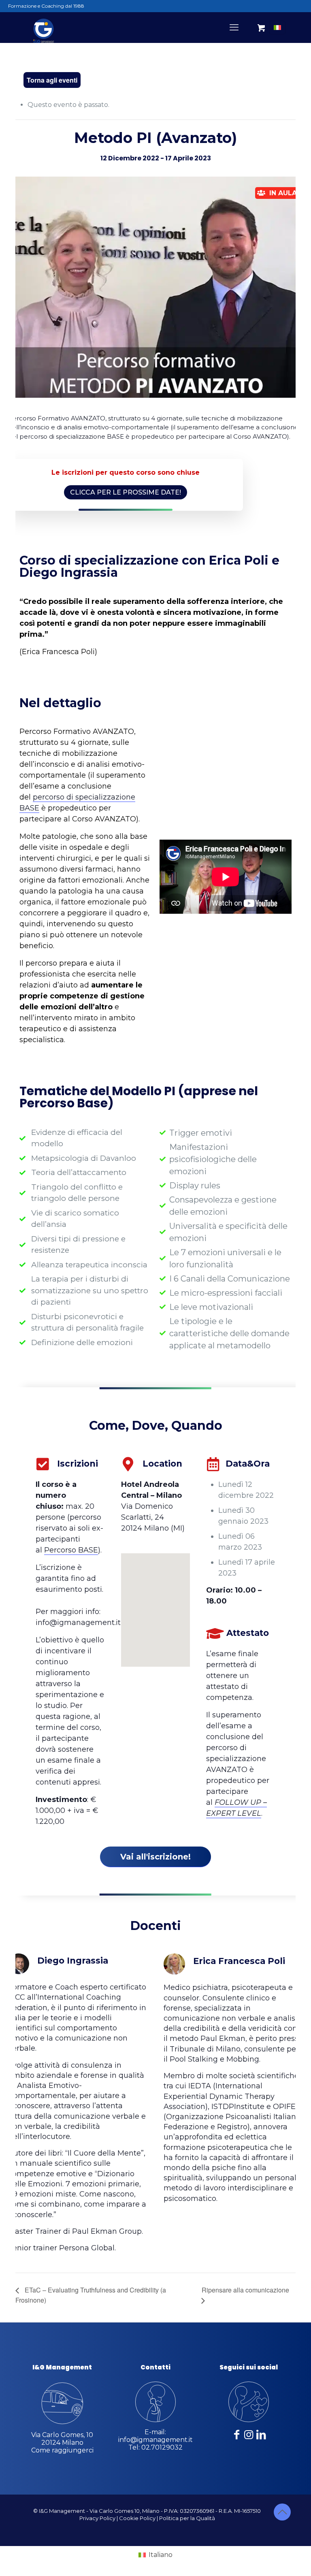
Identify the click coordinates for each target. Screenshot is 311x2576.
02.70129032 (162, 2447)
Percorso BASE (71, 1550)
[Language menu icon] (277, 28)
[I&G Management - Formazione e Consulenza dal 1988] (44, 27)
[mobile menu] (234, 28)
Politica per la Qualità (187, 2518)
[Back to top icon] (282, 2512)
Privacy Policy (97, 2518)
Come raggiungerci (62, 2450)
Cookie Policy (137, 2518)
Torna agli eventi (52, 80)
